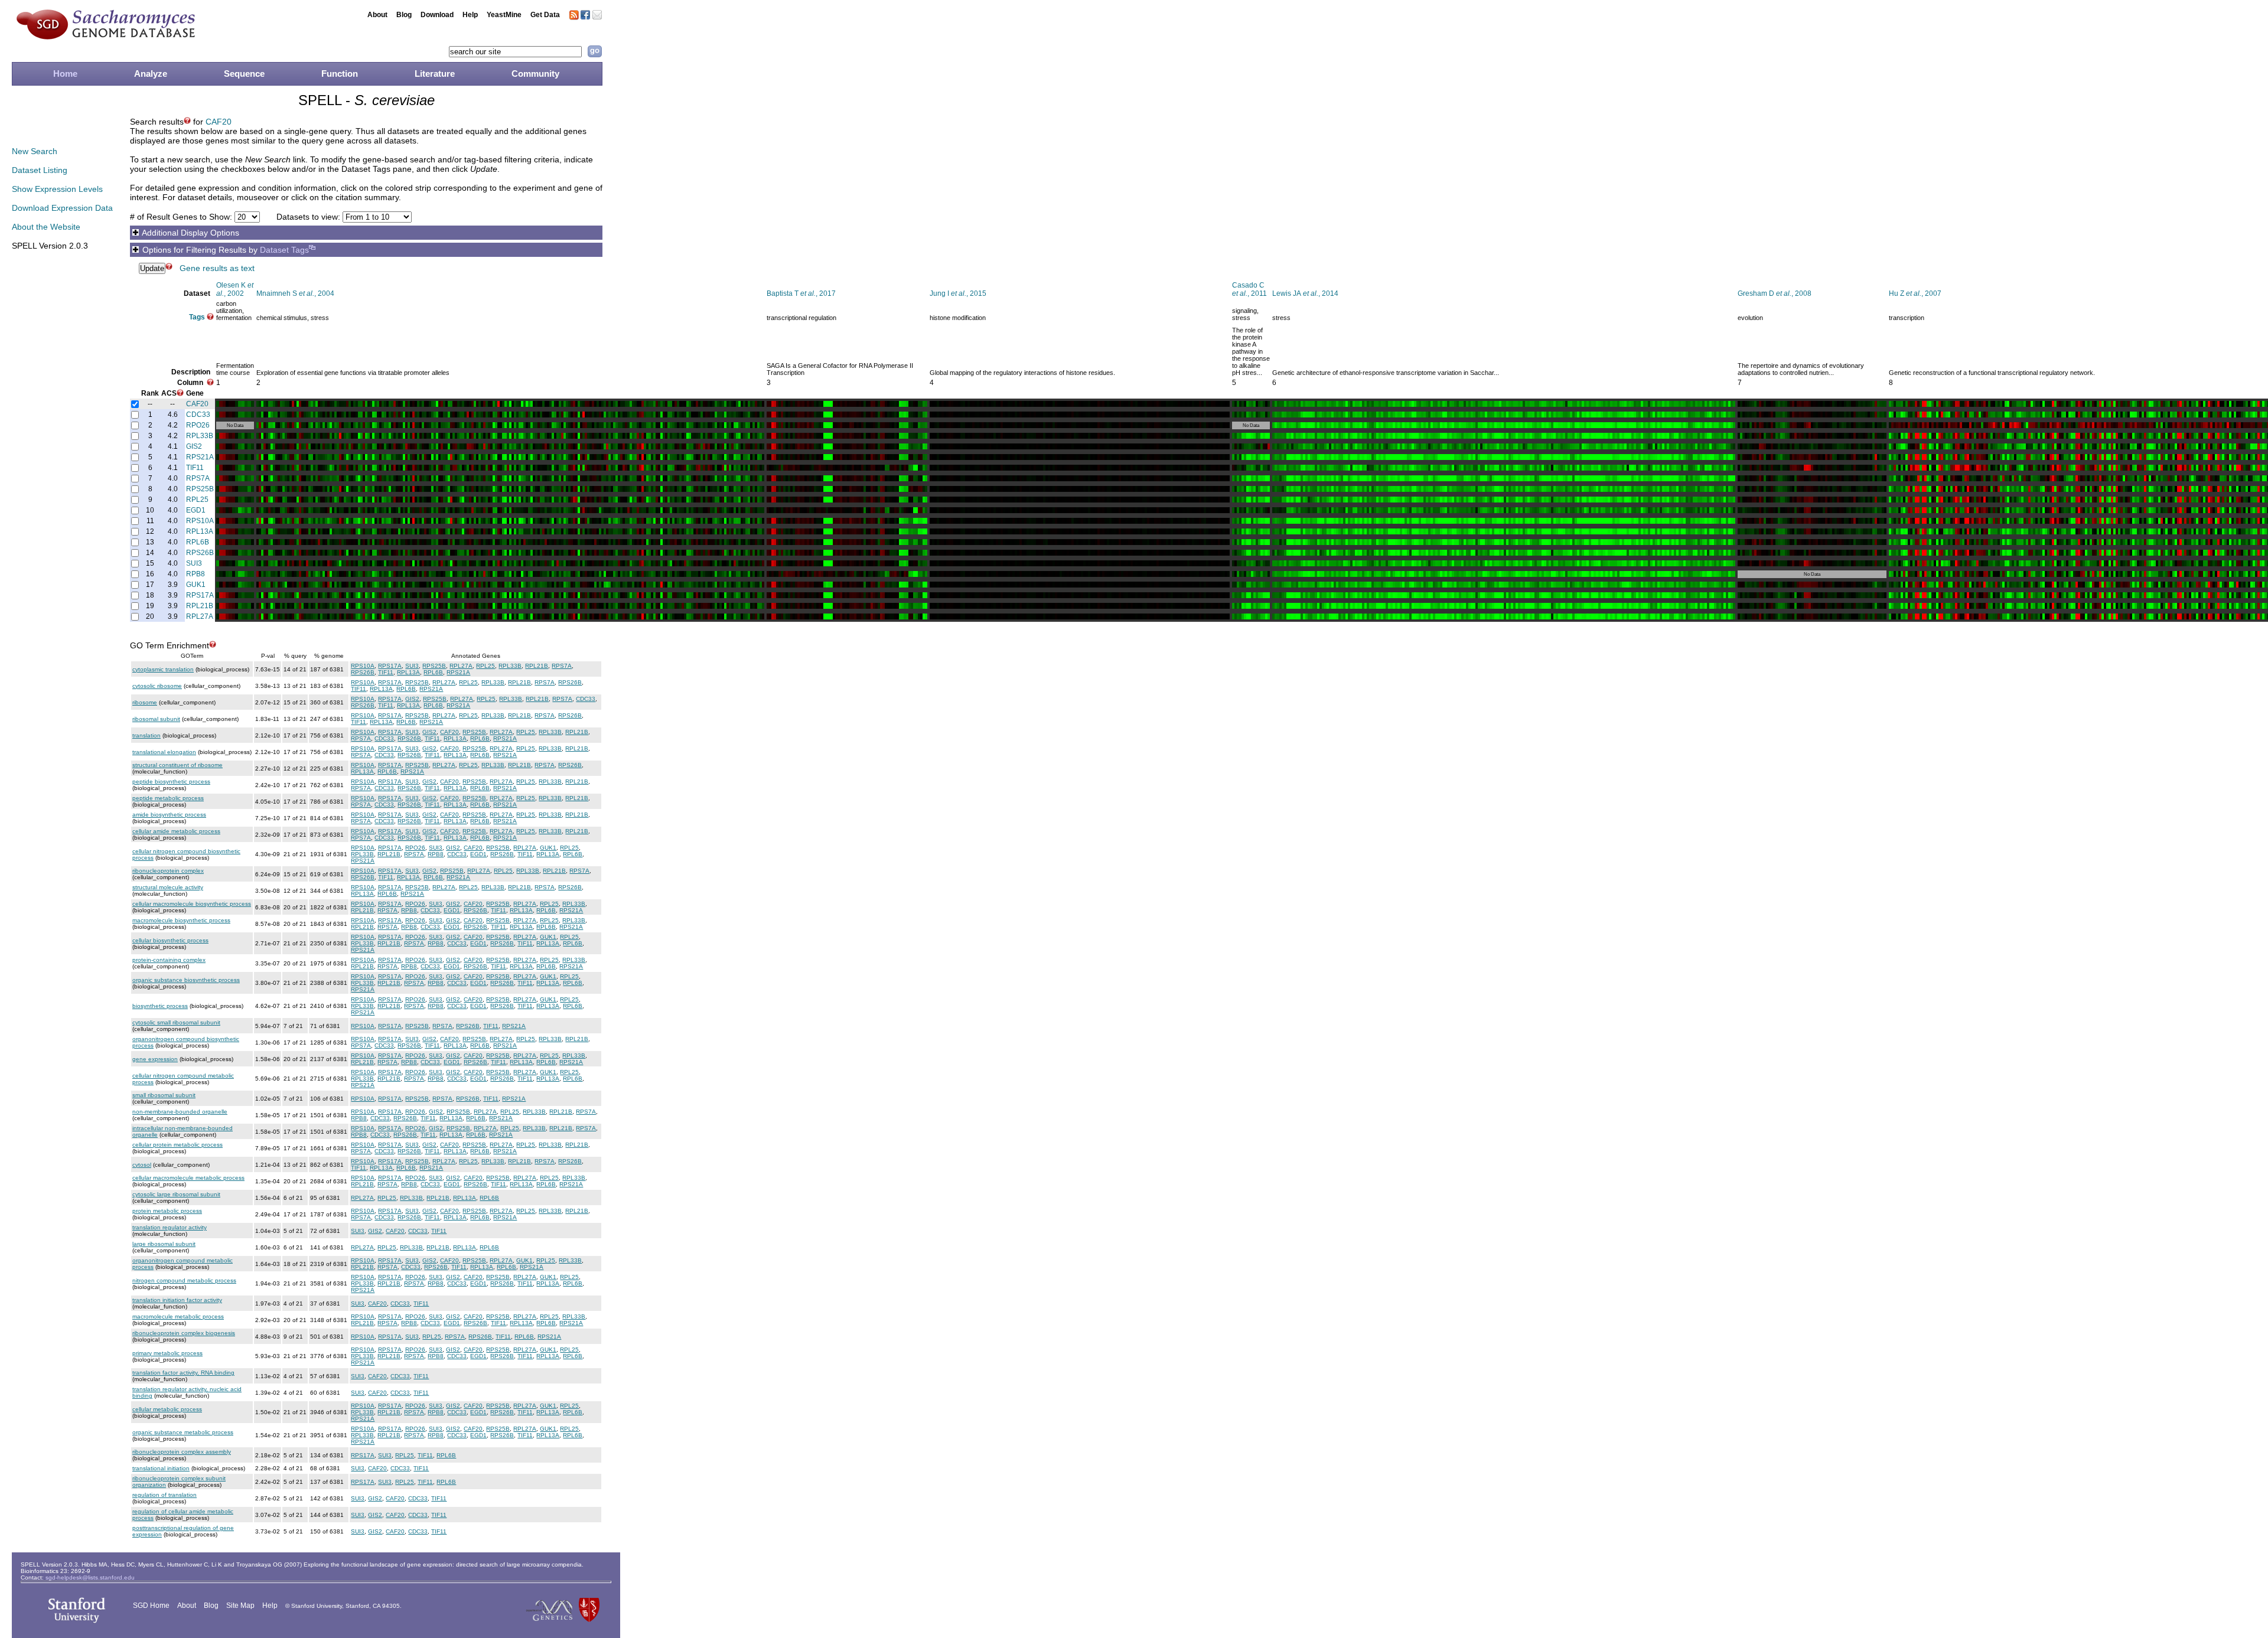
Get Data (545, 15)
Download (437, 15)
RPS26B (200, 553)
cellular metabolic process (167, 1409)
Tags (197, 317)
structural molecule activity (168, 887)
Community (535, 74)
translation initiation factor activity (177, 1300)
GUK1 (196, 585)
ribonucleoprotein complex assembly (182, 1452)
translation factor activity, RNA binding (183, 1373)
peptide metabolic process (168, 798)
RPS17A (200, 595)
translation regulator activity (170, 1227)
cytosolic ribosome (157, 686)
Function (340, 74)
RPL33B (200, 436)
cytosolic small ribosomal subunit (176, 1022)
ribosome (145, 702)
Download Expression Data (62, 208)
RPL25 (197, 500)
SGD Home (151, 1606)
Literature (435, 74)
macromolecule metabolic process (178, 1316)
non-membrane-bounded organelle (180, 1112)
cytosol (142, 1165)
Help (470, 15)
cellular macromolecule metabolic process (188, 1178)
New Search (35, 151)
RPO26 (198, 425)
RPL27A (200, 616)
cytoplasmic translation (163, 669)
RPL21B (200, 606)
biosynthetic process (160, 1006)
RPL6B (198, 542)
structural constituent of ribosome (177, 765)
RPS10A (200, 521)
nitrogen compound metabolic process (184, 1280)
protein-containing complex (169, 960)
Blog (404, 15)
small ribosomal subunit (164, 1095)
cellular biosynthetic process (170, 940)
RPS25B (200, 489)
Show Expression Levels (57, 189)
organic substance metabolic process (183, 1432)
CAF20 (219, 122)
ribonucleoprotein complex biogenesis (184, 1333)
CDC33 (198, 415)
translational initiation (161, 1468)
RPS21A (200, 457)
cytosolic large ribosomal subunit (176, 1194)
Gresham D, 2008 (1775, 293)
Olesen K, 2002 (235, 289)
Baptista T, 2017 (801, 293)
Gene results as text (217, 268)
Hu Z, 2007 (1915, 293)
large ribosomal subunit (164, 1244)
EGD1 (196, 510)
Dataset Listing (40, 170)
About (377, 15)
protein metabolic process (167, 1211)
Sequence (244, 74)
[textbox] (515, 52)
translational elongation (164, 752)
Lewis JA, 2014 (1305, 293)
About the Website (46, 227)
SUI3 (194, 563)
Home (65, 74)
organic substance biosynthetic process (186, 980)
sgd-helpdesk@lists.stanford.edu (90, 1577)
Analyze (151, 74)
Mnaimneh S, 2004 (295, 293)
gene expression (155, 1059)
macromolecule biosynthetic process (181, 920)
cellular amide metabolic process (176, 831)
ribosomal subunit (156, 719)
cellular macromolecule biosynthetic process (192, 904)
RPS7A (198, 478)
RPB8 (195, 574)
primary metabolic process (167, 1353)
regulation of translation (164, 1495)
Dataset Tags (284, 250)
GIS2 (194, 446)
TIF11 (195, 468)
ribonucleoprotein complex (168, 871)
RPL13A (200, 531)
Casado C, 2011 (1249, 289)
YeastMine (504, 15)
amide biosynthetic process (169, 815)
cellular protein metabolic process (177, 1145)
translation (146, 735)
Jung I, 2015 (958, 293)
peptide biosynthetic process (171, 782)
